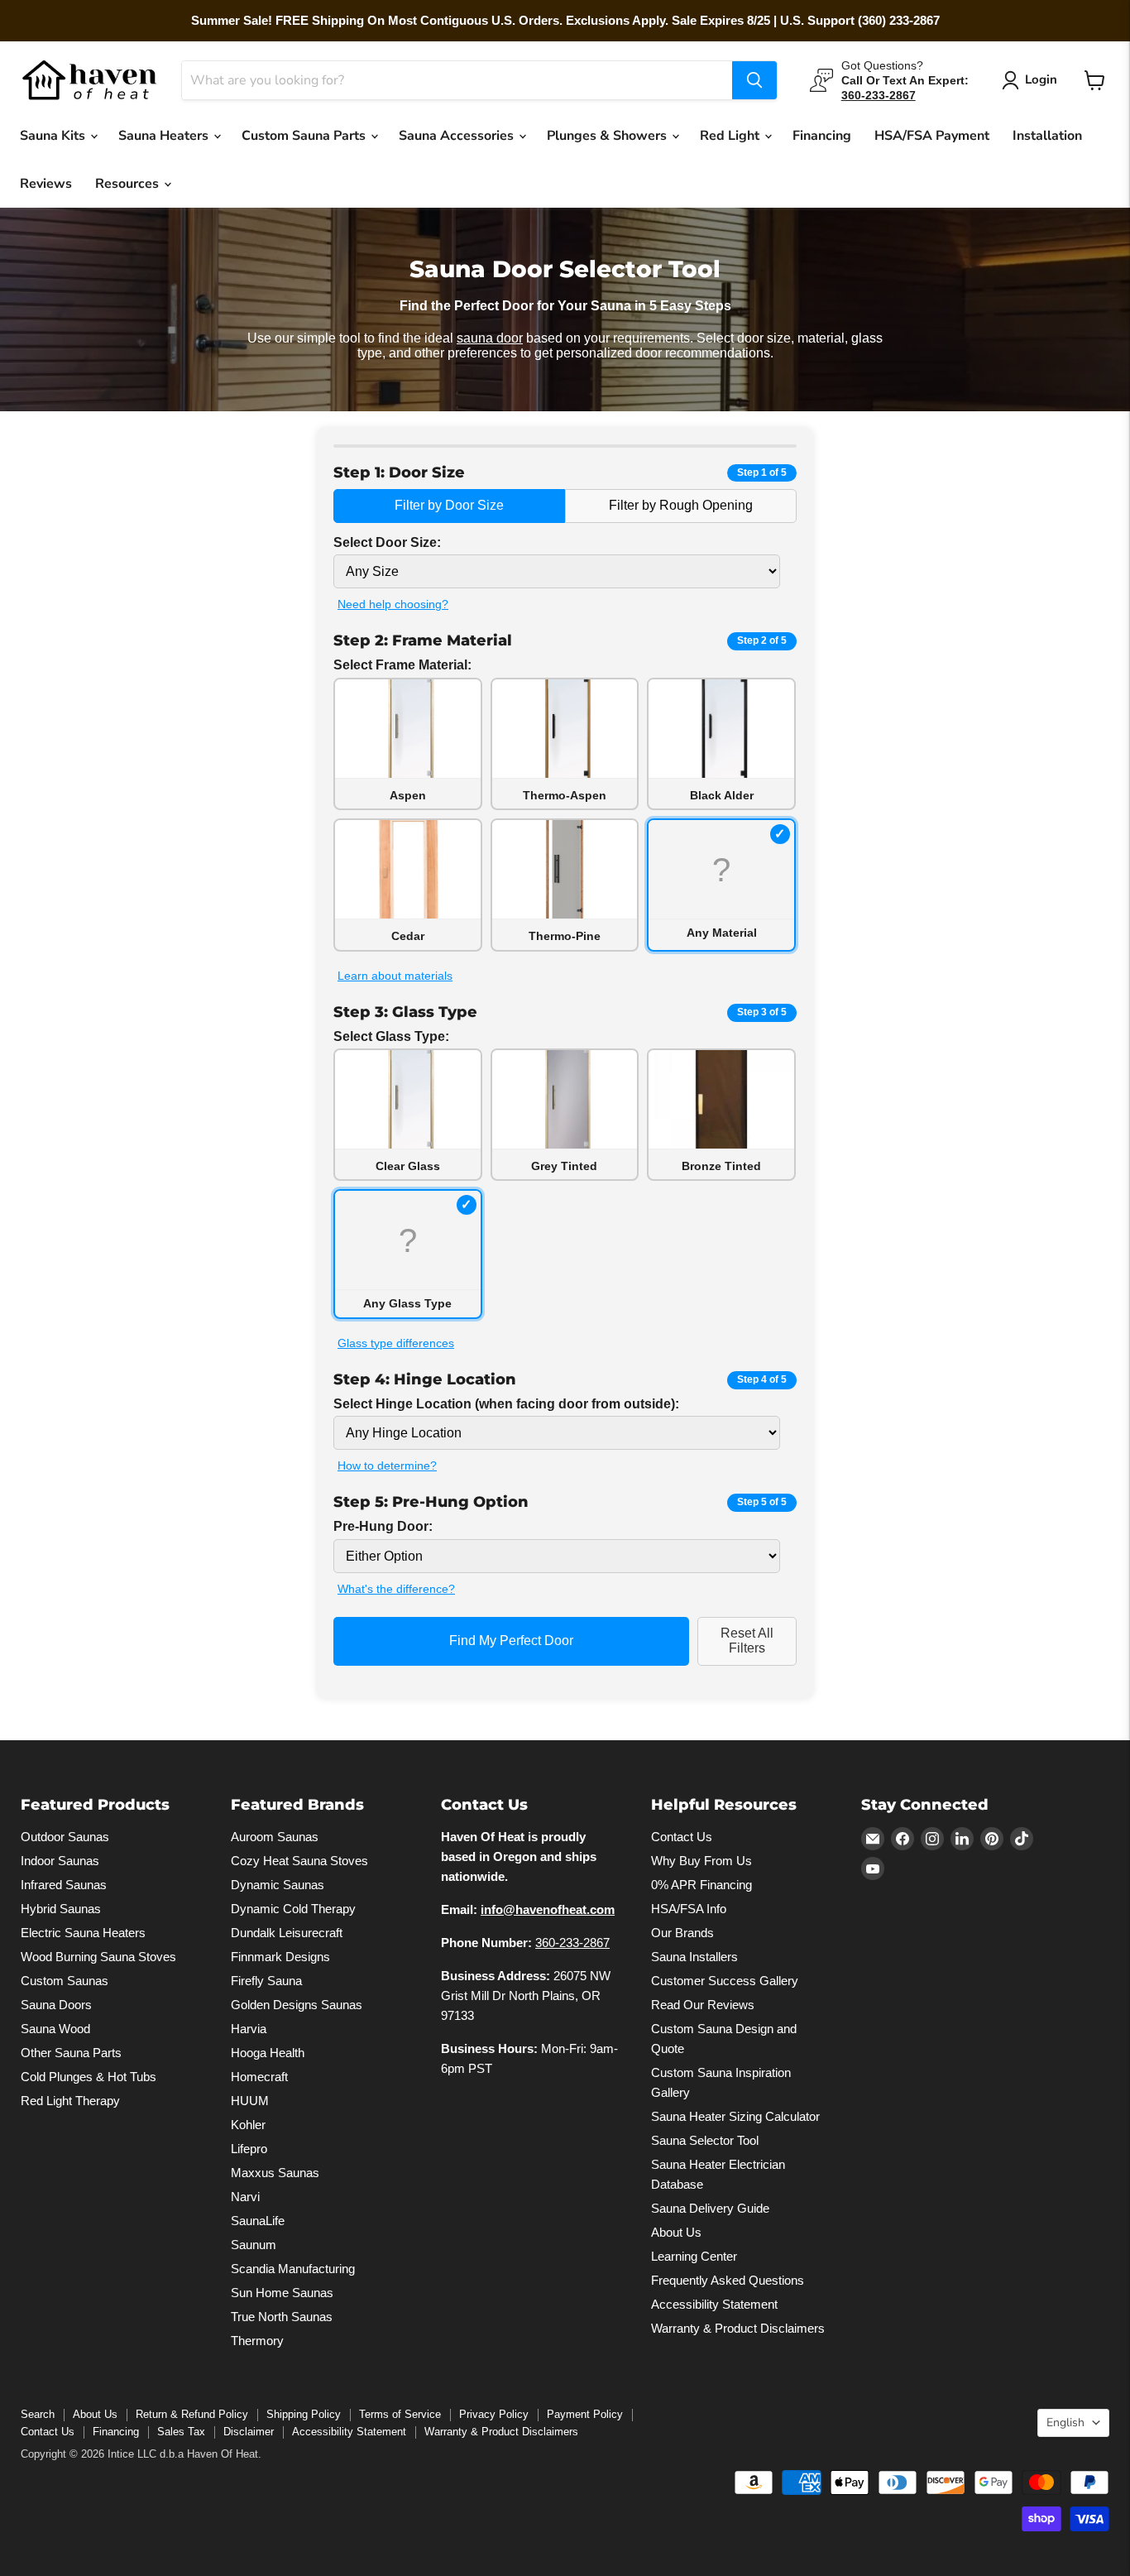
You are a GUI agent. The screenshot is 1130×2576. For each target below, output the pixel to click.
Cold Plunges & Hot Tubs (89, 2076)
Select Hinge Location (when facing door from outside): (506, 1404)
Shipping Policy (304, 2413)
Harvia (249, 2028)
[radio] (408, 744)
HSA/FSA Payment (932, 136)
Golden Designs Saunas (297, 2004)
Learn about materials (395, 976)
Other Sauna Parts (71, 2052)
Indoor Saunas (60, 1860)
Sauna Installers (694, 1956)
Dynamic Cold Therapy (293, 1908)
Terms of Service (400, 2413)
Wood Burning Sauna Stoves (98, 1956)
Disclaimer (249, 2431)
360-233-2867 (572, 1942)
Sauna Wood (55, 2028)
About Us (676, 2231)
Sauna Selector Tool (705, 2139)
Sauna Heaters (165, 136)
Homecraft (259, 2076)
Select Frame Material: (402, 665)
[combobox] (457, 80)
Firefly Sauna (266, 1980)
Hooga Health (268, 2052)
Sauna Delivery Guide (710, 2207)
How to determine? (387, 1465)
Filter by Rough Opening (681, 505)
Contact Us (682, 1836)
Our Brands (682, 1932)
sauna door (490, 338)
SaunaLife (258, 2220)
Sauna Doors (56, 2004)
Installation (1047, 136)
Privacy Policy (494, 2413)
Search (38, 2413)
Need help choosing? (393, 604)
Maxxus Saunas (275, 2172)
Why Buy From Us (701, 1860)
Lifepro (249, 2148)
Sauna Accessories (458, 136)
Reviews (46, 184)
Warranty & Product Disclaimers (738, 2327)
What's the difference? (396, 1589)
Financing (822, 136)
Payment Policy (585, 2413)
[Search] (754, 80)
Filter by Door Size (449, 505)
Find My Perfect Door (511, 1641)
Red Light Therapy (70, 2100)
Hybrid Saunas (61, 1908)
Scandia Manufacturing (293, 2268)
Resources (129, 184)
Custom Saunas (65, 1980)
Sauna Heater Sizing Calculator (735, 2115)
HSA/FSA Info (689, 1908)
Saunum (254, 2244)
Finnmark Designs (280, 1956)
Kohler (248, 2124)
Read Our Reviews (703, 2004)
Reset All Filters (747, 1641)
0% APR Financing (701, 1884)
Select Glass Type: (391, 1036)
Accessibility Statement (714, 2303)
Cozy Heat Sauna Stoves (299, 1860)
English (1065, 2422)
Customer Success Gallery (725, 1980)
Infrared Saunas (64, 1884)
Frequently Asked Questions (728, 2279)
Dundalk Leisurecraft (287, 1932)
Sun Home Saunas (282, 2292)
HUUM (250, 2100)
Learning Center (694, 2255)
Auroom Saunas (275, 1836)
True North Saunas (282, 2316)
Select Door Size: (387, 542)
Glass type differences (396, 1343)
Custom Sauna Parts (305, 136)
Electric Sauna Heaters (83, 1932)
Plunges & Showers (608, 136)
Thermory (257, 2340)
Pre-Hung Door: (383, 1526)
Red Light (731, 136)
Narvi (245, 2196)
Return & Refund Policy (192, 2413)
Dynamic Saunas (278, 1884)
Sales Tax (181, 2431)
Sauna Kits (54, 136)
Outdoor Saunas (65, 1836)
